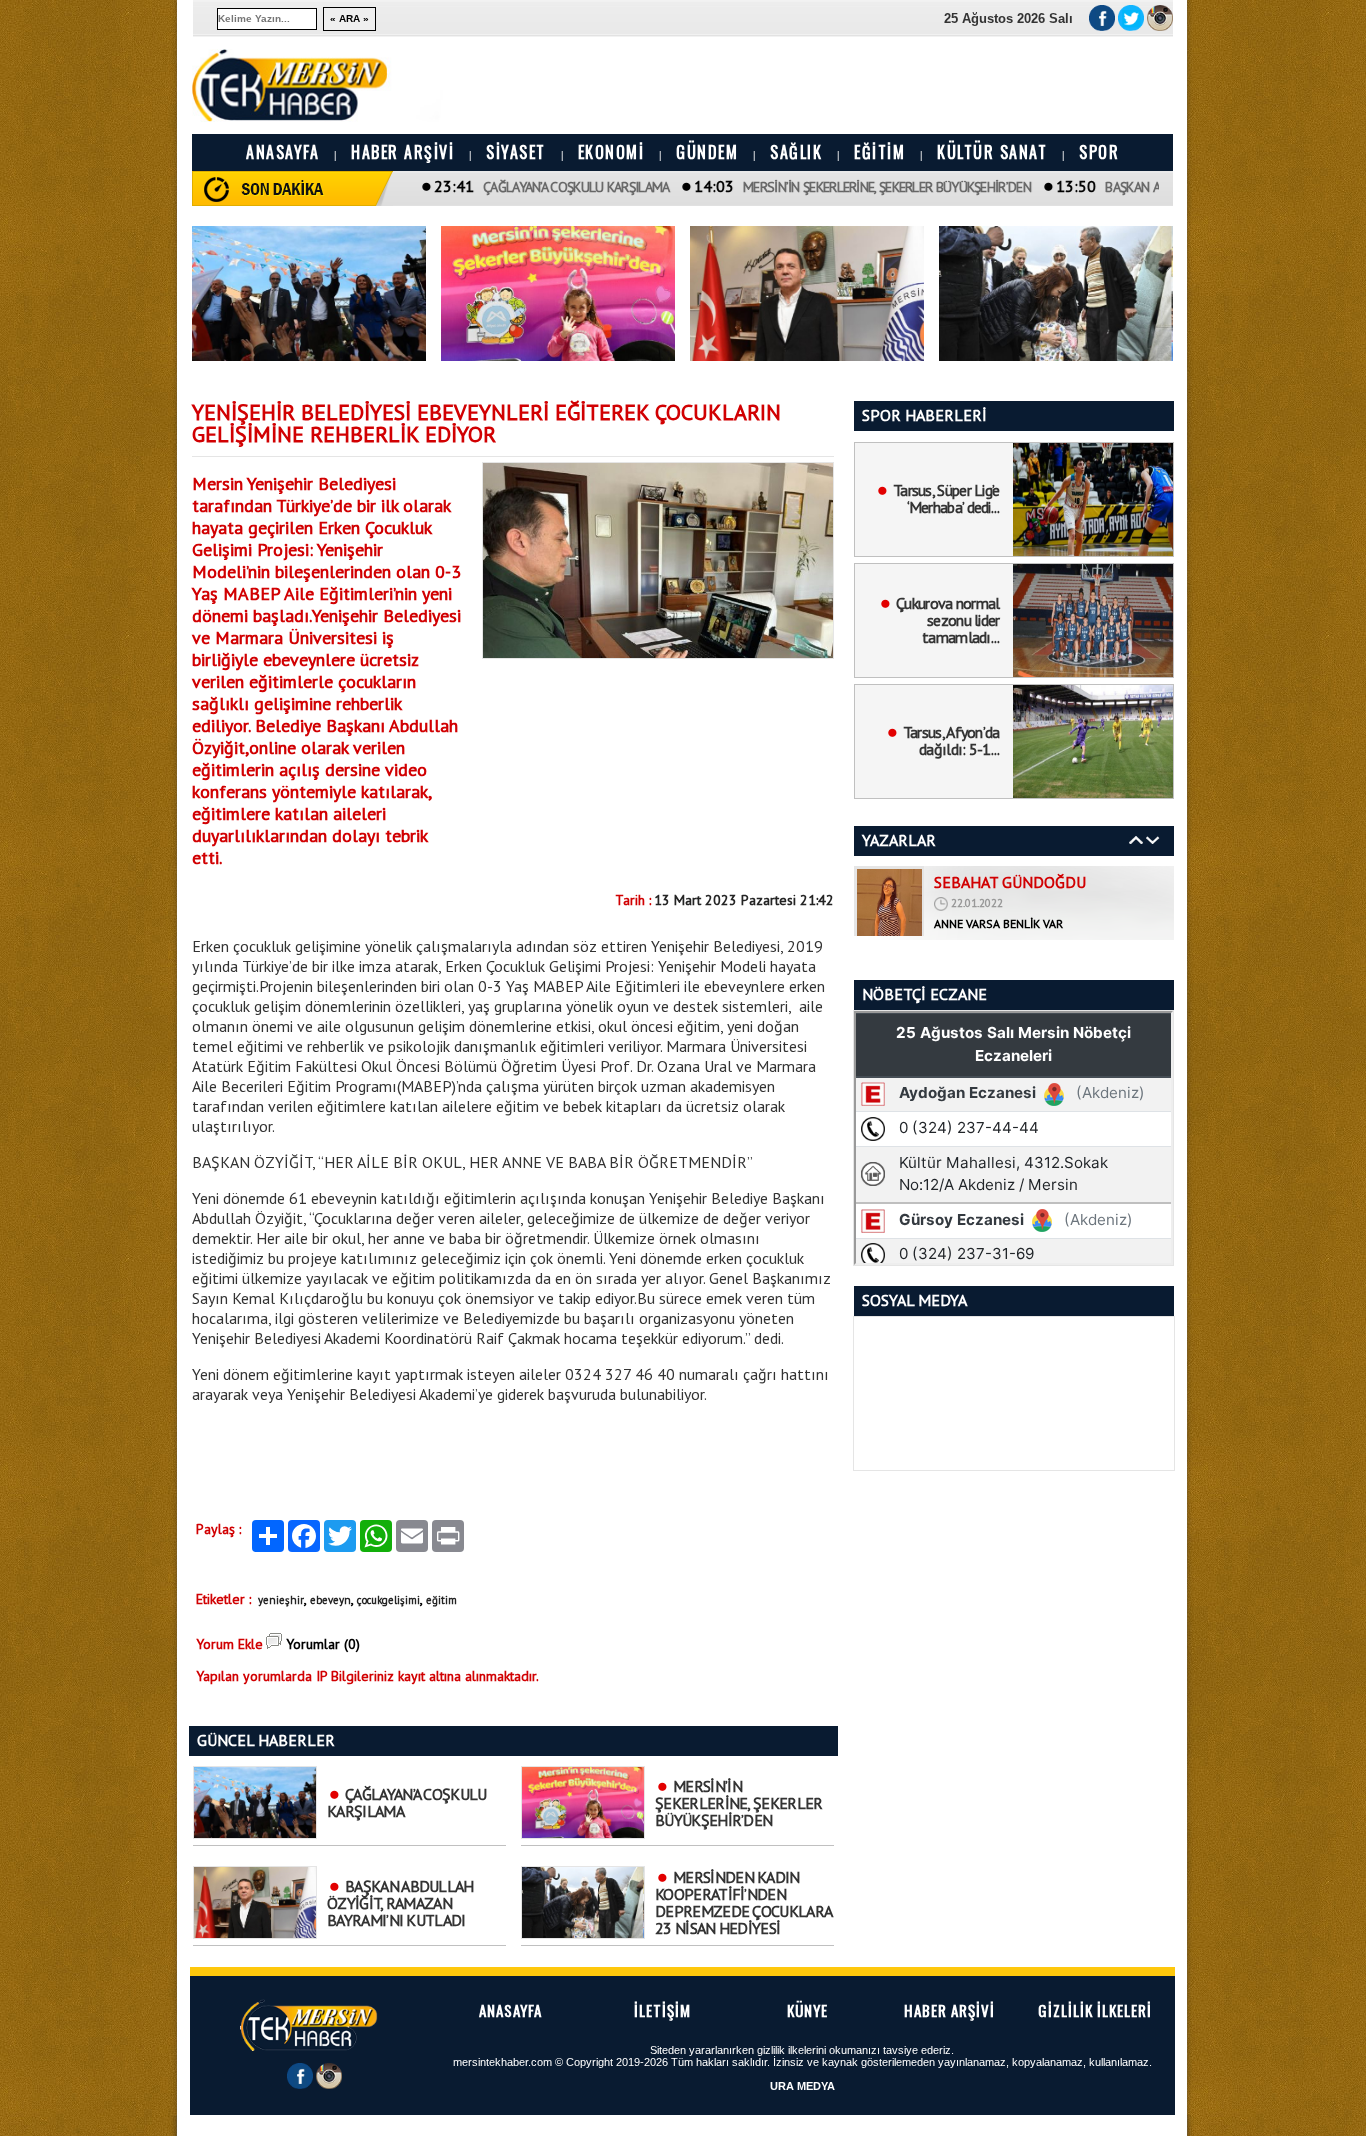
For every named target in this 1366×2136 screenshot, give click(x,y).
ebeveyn (330, 1600)
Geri (1136, 840)
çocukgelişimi (388, 1600)
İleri (1153, 840)
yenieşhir (281, 1600)
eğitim (441, 1600)
